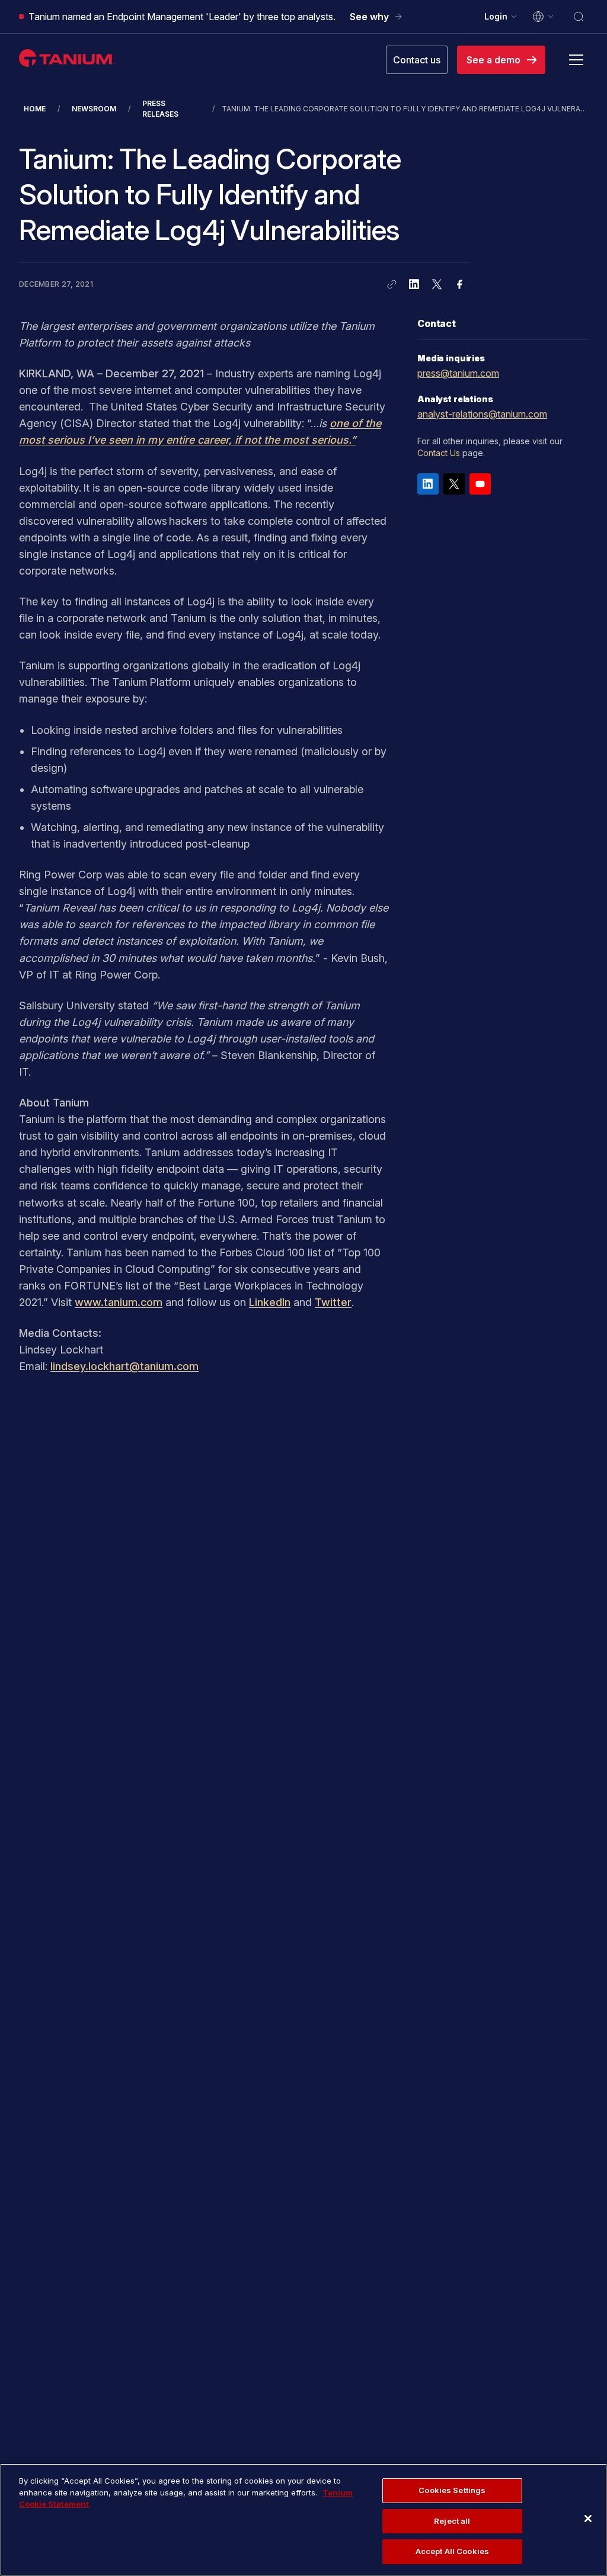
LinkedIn (270, 1302)
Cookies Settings (452, 2490)
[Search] (579, 17)
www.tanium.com (119, 1302)
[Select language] (544, 17)
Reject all (452, 2521)
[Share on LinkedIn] (414, 284)
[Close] (588, 2519)
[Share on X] (437, 284)
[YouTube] (480, 484)
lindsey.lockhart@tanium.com (124, 1366)
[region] (303, 2520)
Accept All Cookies (452, 2551)
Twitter (333, 1302)
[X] (454, 484)
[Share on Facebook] (459, 284)
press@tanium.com (458, 373)
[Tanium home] (67, 58)
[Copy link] (392, 284)
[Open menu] (576, 60)
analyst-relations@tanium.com (482, 414)
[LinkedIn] (428, 484)
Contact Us (439, 453)
